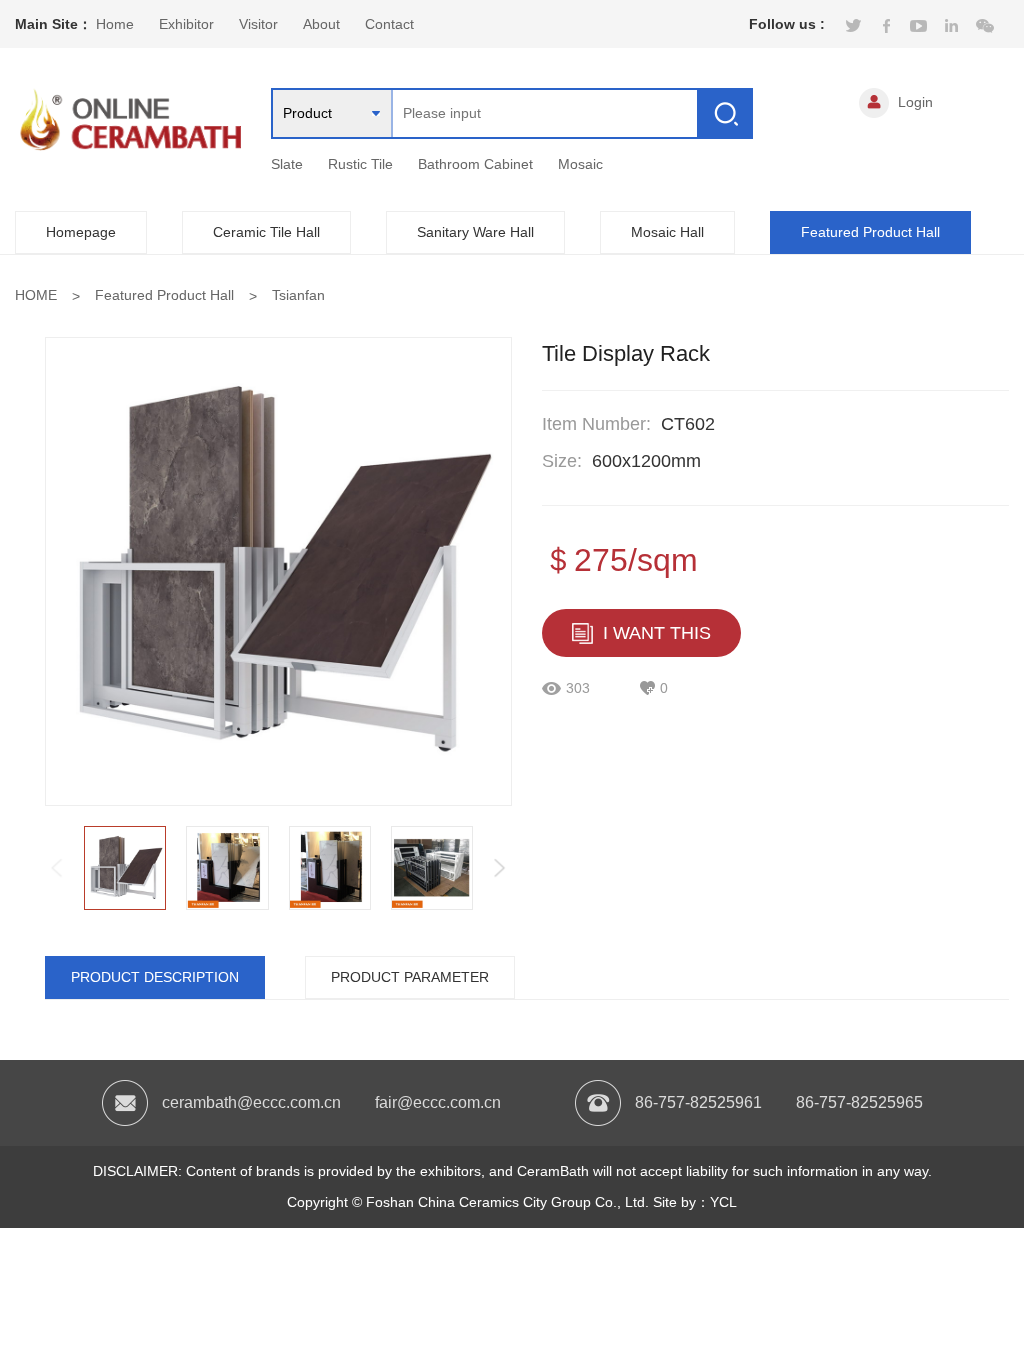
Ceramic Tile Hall (266, 232)
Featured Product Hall (870, 232)
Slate (287, 164)
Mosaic (580, 164)
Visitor (258, 24)
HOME (36, 295)
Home (115, 24)
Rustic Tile (360, 164)
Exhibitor (186, 24)
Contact (389, 24)
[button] (500, 868)
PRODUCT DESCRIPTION (155, 977)
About (321, 24)
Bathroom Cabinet (475, 164)
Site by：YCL (695, 1202)
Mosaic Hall (667, 232)
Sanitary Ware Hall (475, 232)
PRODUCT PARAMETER (410, 977)
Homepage (81, 232)
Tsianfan (298, 295)
